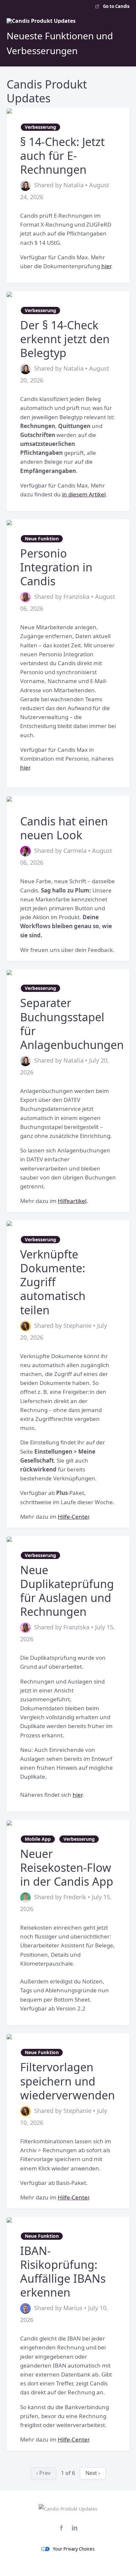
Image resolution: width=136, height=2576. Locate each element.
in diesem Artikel (84, 494)
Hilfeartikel (72, 1201)
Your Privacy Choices (74, 2549)
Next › (93, 2473)
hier (106, 266)
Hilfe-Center (73, 1517)
